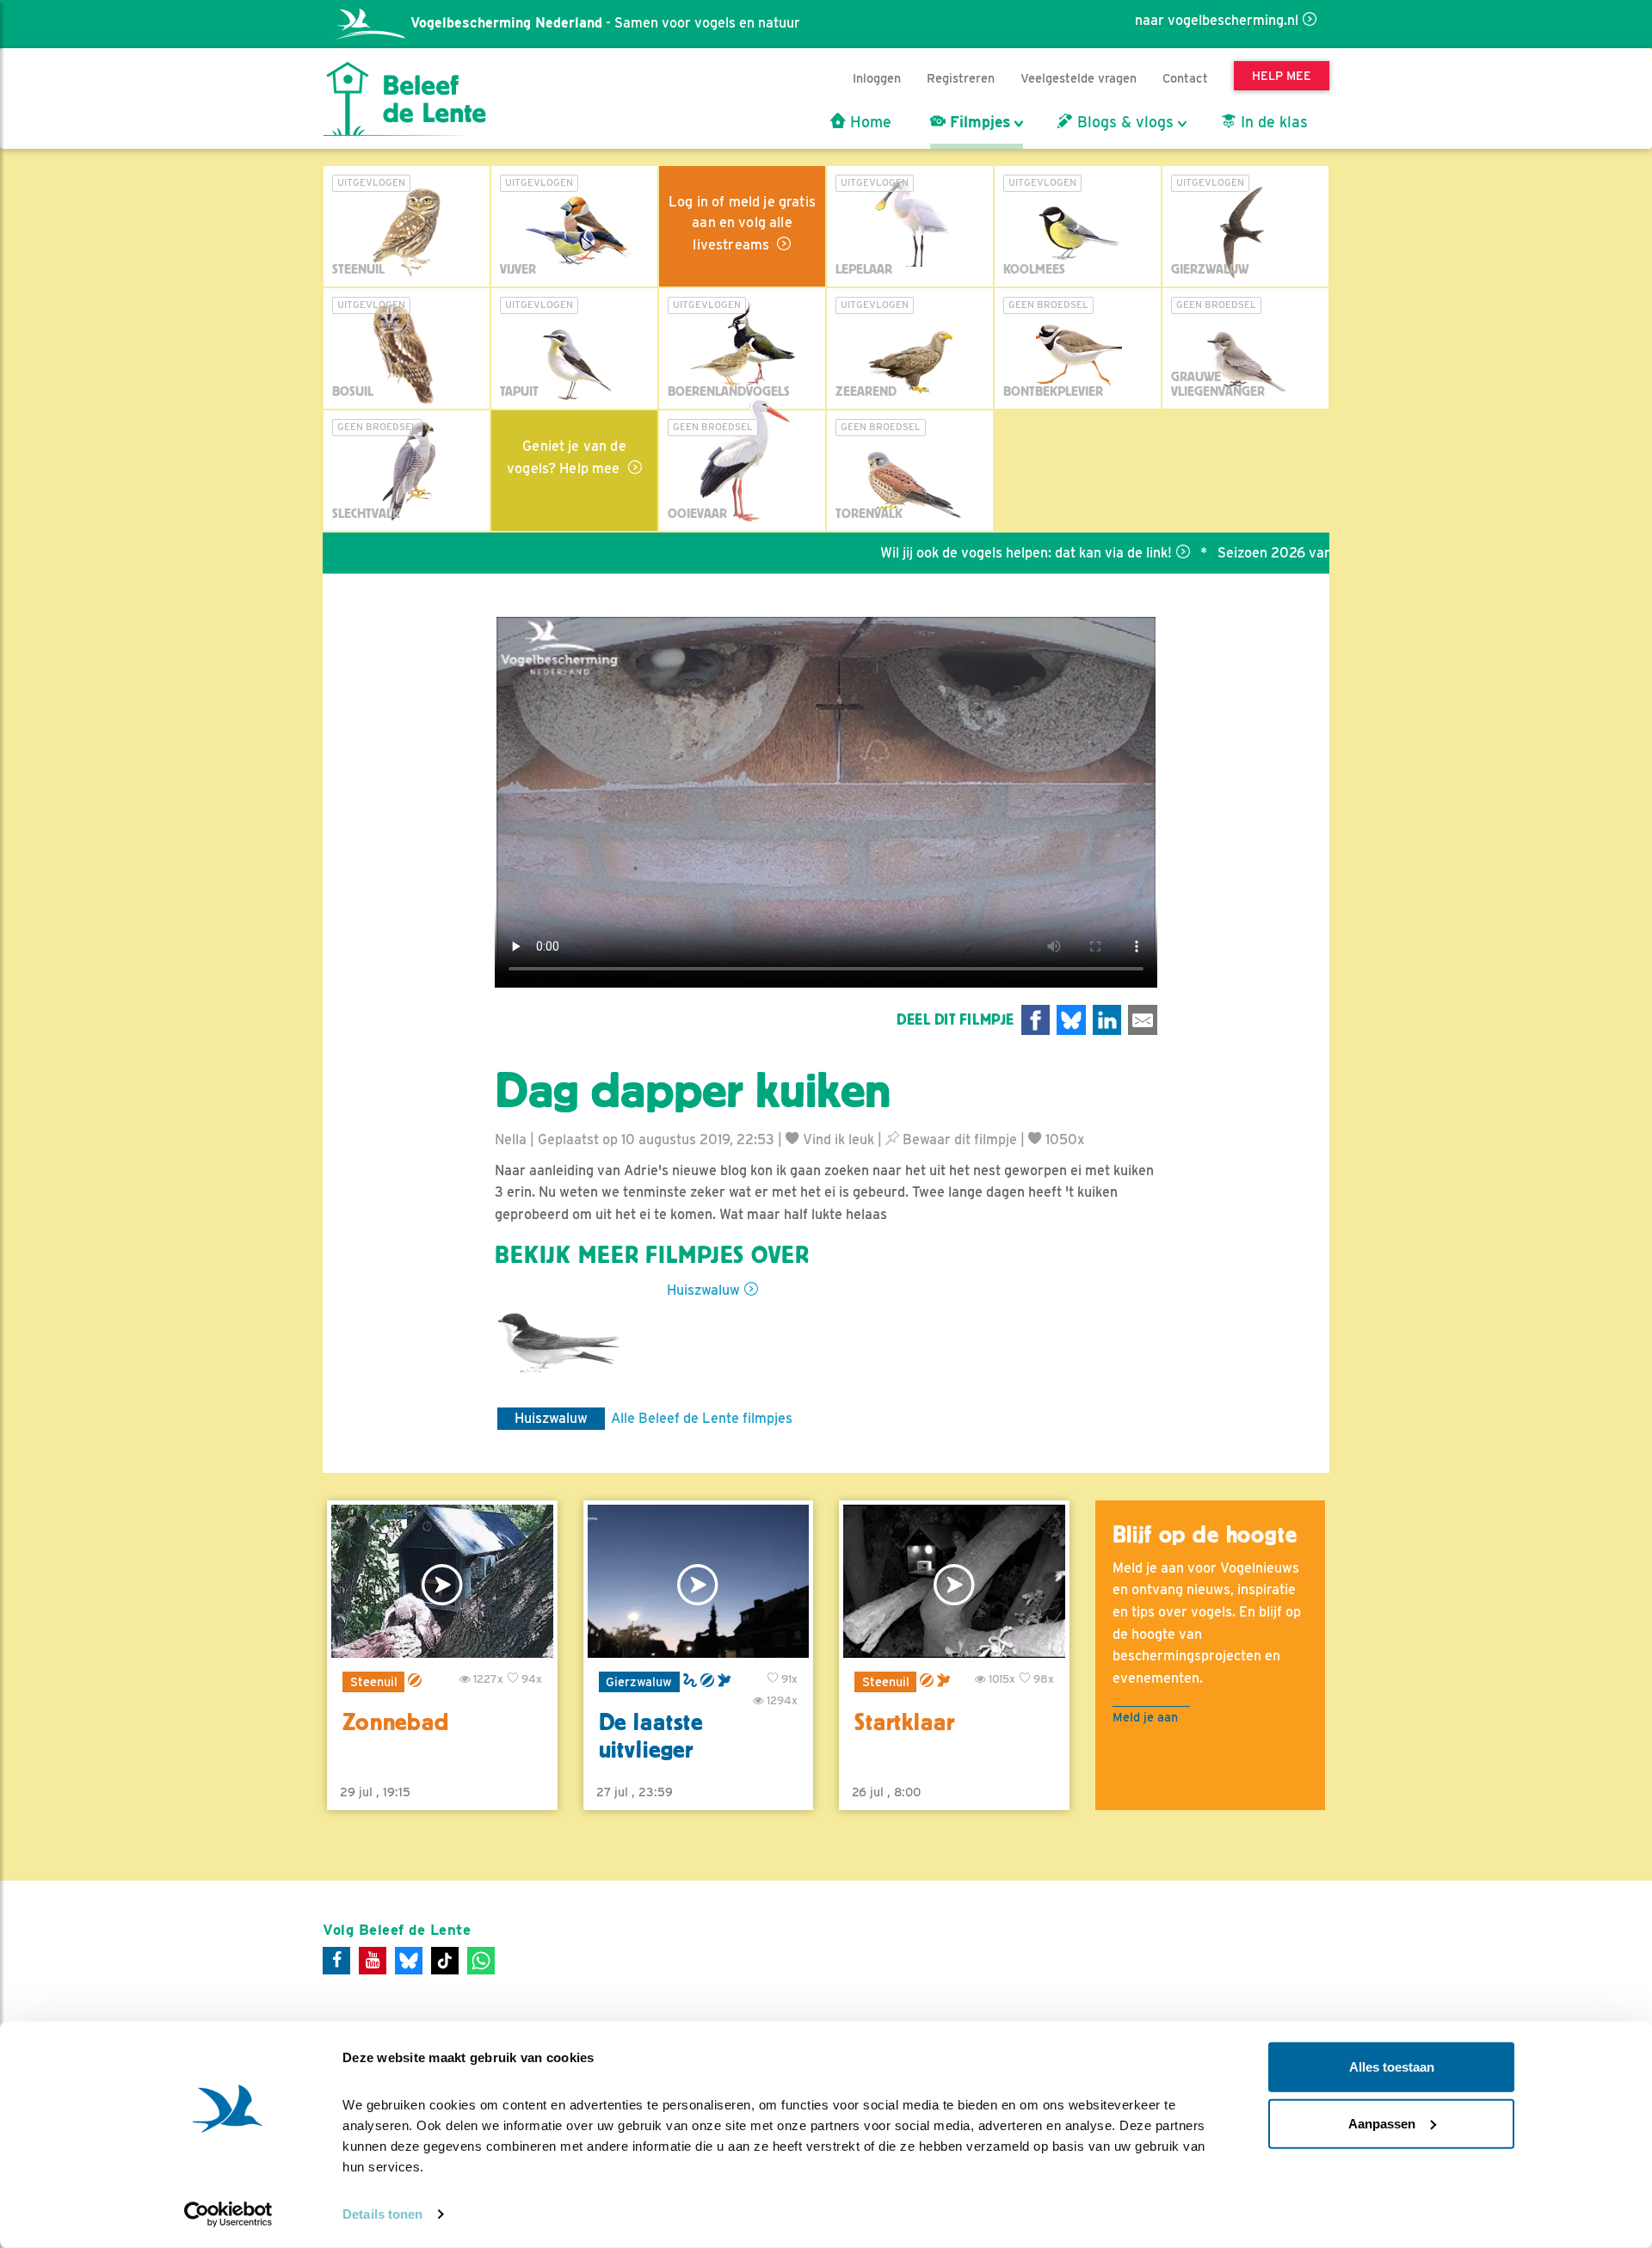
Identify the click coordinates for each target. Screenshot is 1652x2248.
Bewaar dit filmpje (958, 1139)
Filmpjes (978, 122)
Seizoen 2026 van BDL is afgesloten (1269, 553)
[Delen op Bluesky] (1071, 1020)
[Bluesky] (409, 1961)
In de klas (1272, 122)
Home (869, 122)
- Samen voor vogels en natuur (605, 23)
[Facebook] (336, 1961)
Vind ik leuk (837, 1139)
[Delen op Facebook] (1036, 1020)
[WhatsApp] (481, 1961)
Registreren (961, 78)
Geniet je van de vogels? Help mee (567, 457)
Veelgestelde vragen (1079, 78)
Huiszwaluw (703, 1290)
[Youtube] (373, 1961)
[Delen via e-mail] (1143, 1020)
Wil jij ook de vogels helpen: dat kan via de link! (962, 553)
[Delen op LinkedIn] (1107, 1020)
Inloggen (877, 78)
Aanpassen (1382, 2123)
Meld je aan (1145, 1717)
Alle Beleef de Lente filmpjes (702, 1418)
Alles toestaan (1392, 2067)
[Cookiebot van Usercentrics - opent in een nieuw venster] (228, 2214)
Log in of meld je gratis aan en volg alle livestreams (742, 223)
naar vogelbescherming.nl (1217, 20)
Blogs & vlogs (1123, 122)
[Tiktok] (445, 1961)
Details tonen (382, 2214)
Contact (1185, 78)
